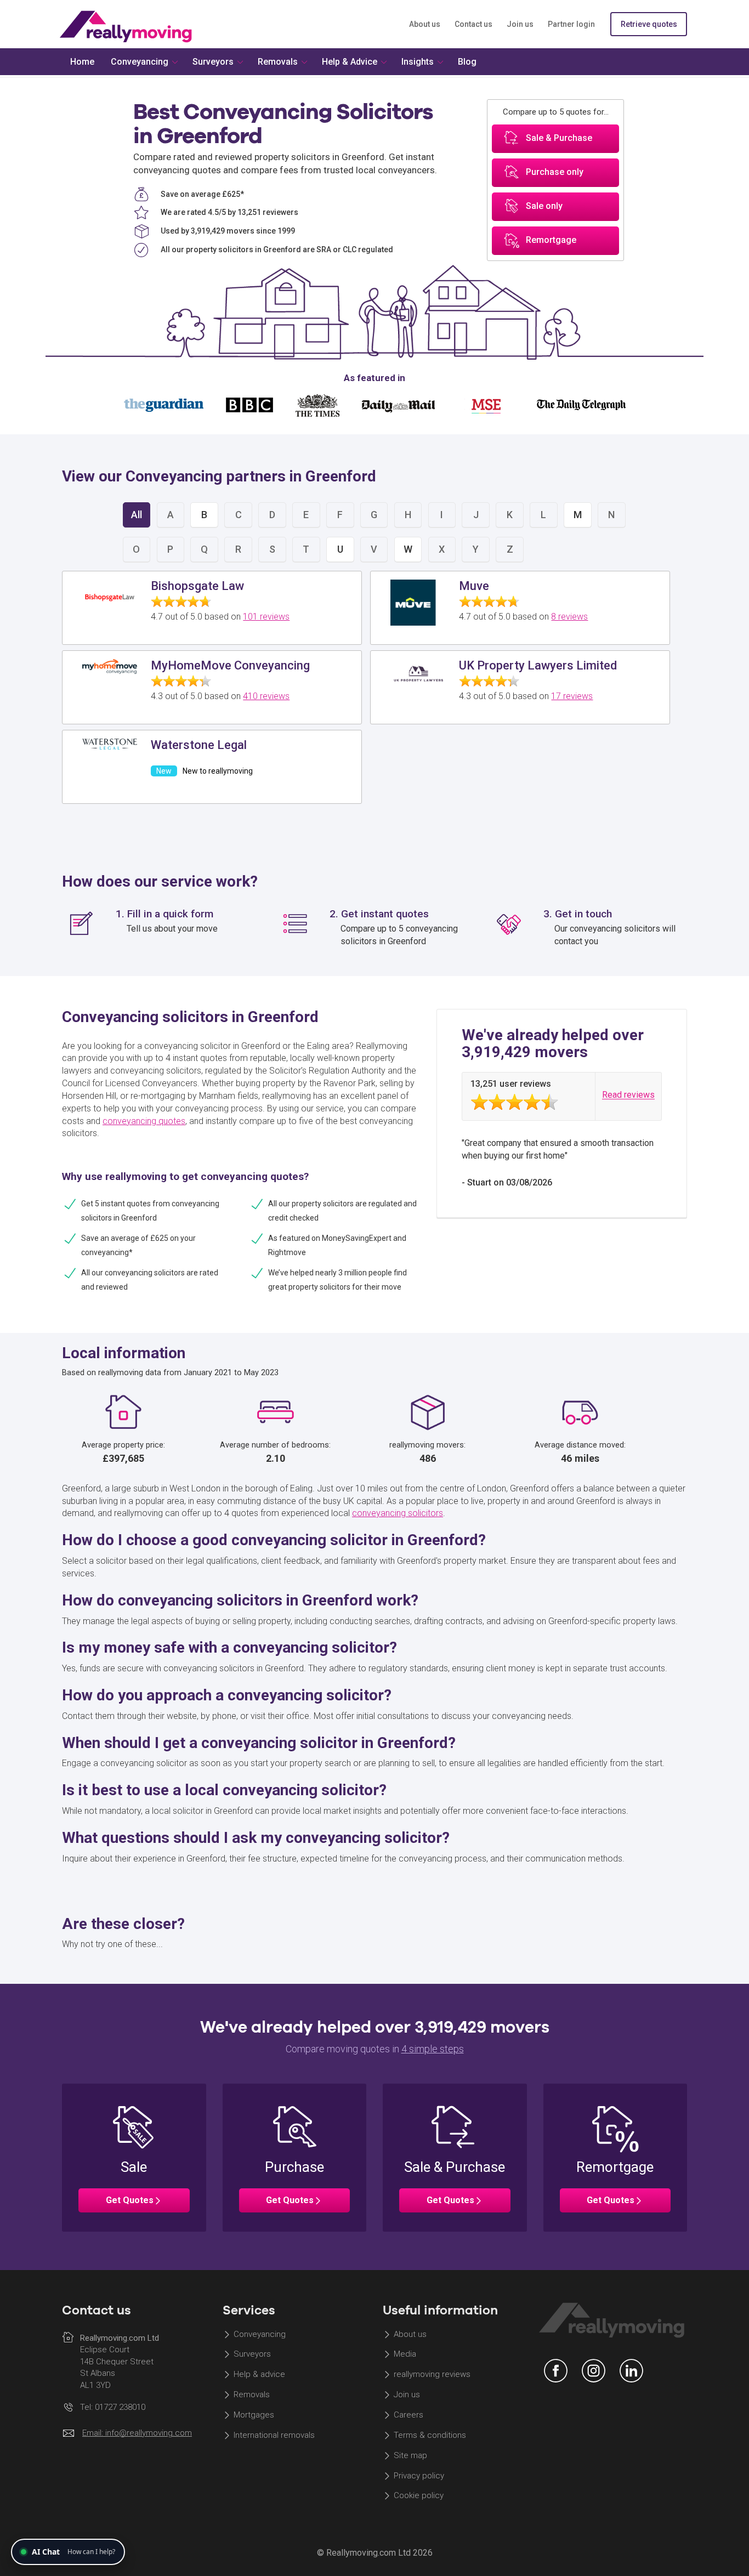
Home (82, 62)
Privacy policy (419, 2476)
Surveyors (252, 2354)
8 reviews (569, 617)
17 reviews (572, 696)
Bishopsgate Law (197, 586)
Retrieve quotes (649, 24)
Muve (474, 586)
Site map (410, 2455)
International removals (274, 2435)
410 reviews (266, 696)
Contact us (473, 24)
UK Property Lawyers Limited (538, 665)
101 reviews (266, 617)
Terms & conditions (430, 2435)
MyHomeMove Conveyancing (230, 665)
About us (425, 24)
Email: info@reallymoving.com (137, 2433)
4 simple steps (433, 2049)
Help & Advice (350, 62)
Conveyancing (260, 2334)
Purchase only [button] (555, 172)
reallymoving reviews (432, 2375)
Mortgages (254, 2415)
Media (405, 2354)
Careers (408, 2415)
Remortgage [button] (551, 240)
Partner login (571, 24)
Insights (418, 62)
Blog (467, 62)
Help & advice (259, 2375)
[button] (134, 2158)
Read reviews (628, 1095)
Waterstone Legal (199, 745)
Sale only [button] (544, 206)
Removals (252, 2395)
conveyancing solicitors (398, 1513)
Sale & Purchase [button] (559, 138)
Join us (520, 24)
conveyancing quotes (144, 1121)
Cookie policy (419, 2496)
